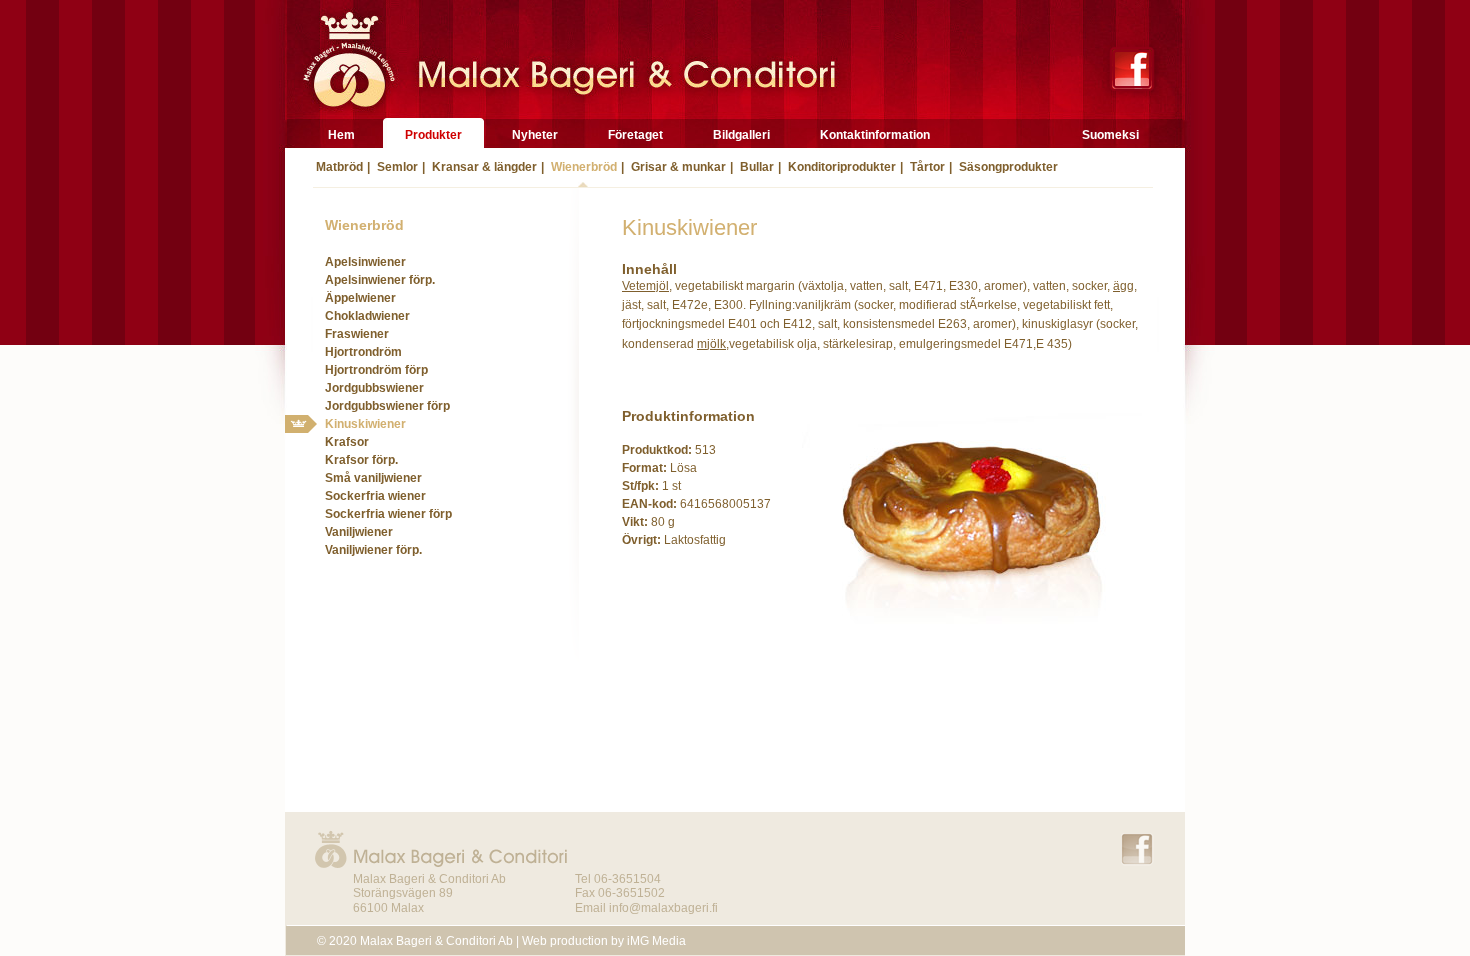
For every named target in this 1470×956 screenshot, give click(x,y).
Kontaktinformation (875, 135)
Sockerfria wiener (375, 496)
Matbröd (338, 167)
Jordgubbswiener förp (387, 406)
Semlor (396, 167)
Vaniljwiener (359, 532)
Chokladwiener (367, 316)
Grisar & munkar (677, 167)
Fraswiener (357, 334)
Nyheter (535, 135)
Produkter (433, 135)
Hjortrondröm (363, 352)
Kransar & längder (483, 167)
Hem (341, 135)
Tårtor (926, 167)
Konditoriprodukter (840, 167)
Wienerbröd (582, 167)
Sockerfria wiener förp (388, 514)
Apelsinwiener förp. (380, 280)
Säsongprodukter (1007, 167)
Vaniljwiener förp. (373, 550)
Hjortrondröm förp (376, 370)
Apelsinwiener (365, 262)
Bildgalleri (741, 135)
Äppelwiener (360, 298)
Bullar (755, 167)
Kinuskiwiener (365, 424)
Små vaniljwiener (373, 478)
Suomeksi (1110, 135)
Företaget (635, 135)
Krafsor (347, 442)
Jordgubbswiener (374, 388)
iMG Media (656, 941)
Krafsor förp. (361, 460)
